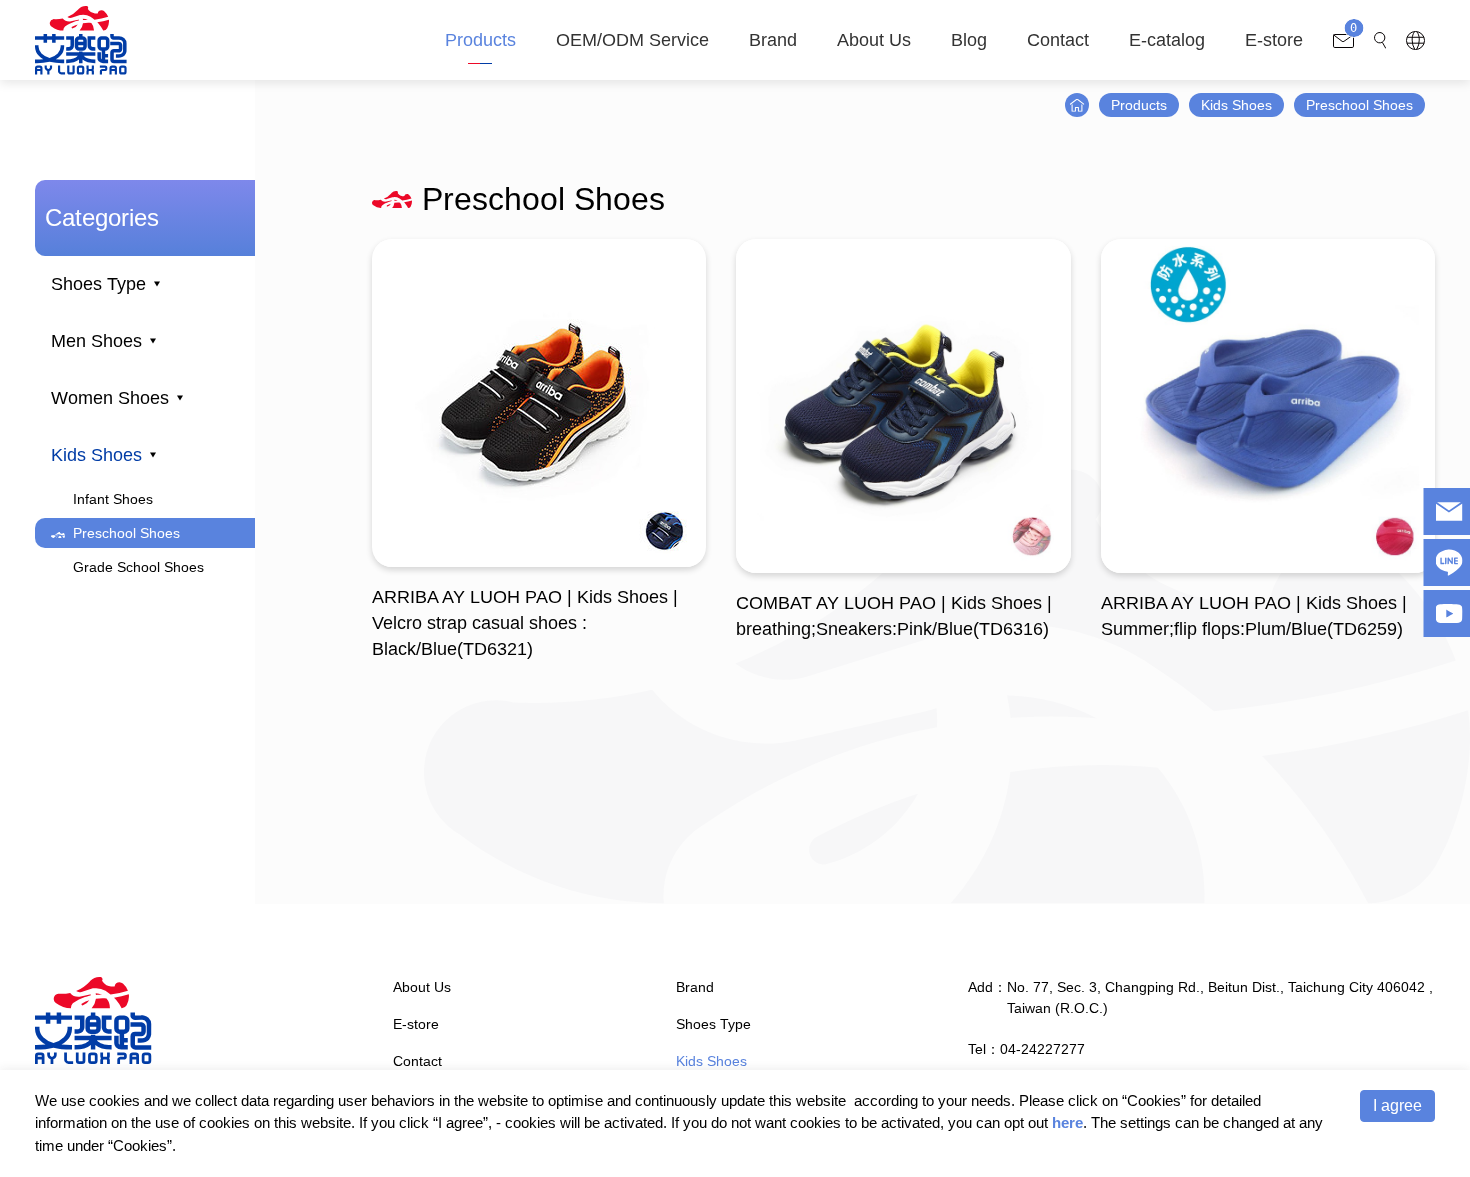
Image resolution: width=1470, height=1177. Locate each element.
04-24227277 (1042, 1049)
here (1067, 1122)
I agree (1397, 1105)
